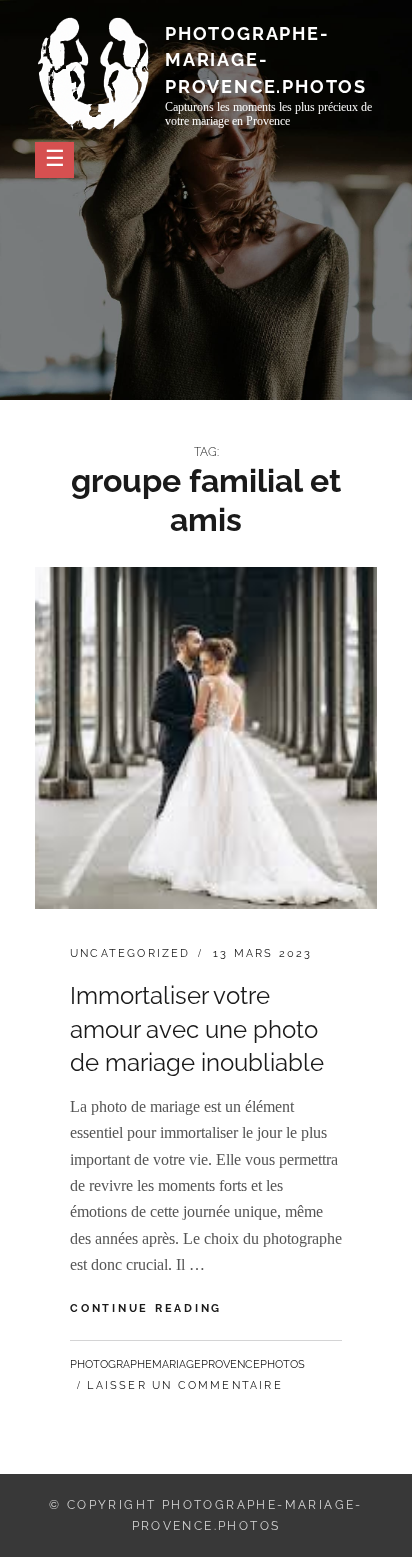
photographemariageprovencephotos (187, 1364)
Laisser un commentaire (184, 1385)
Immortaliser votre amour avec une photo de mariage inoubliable (197, 1029)
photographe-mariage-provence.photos (266, 59)
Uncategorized (130, 953)
